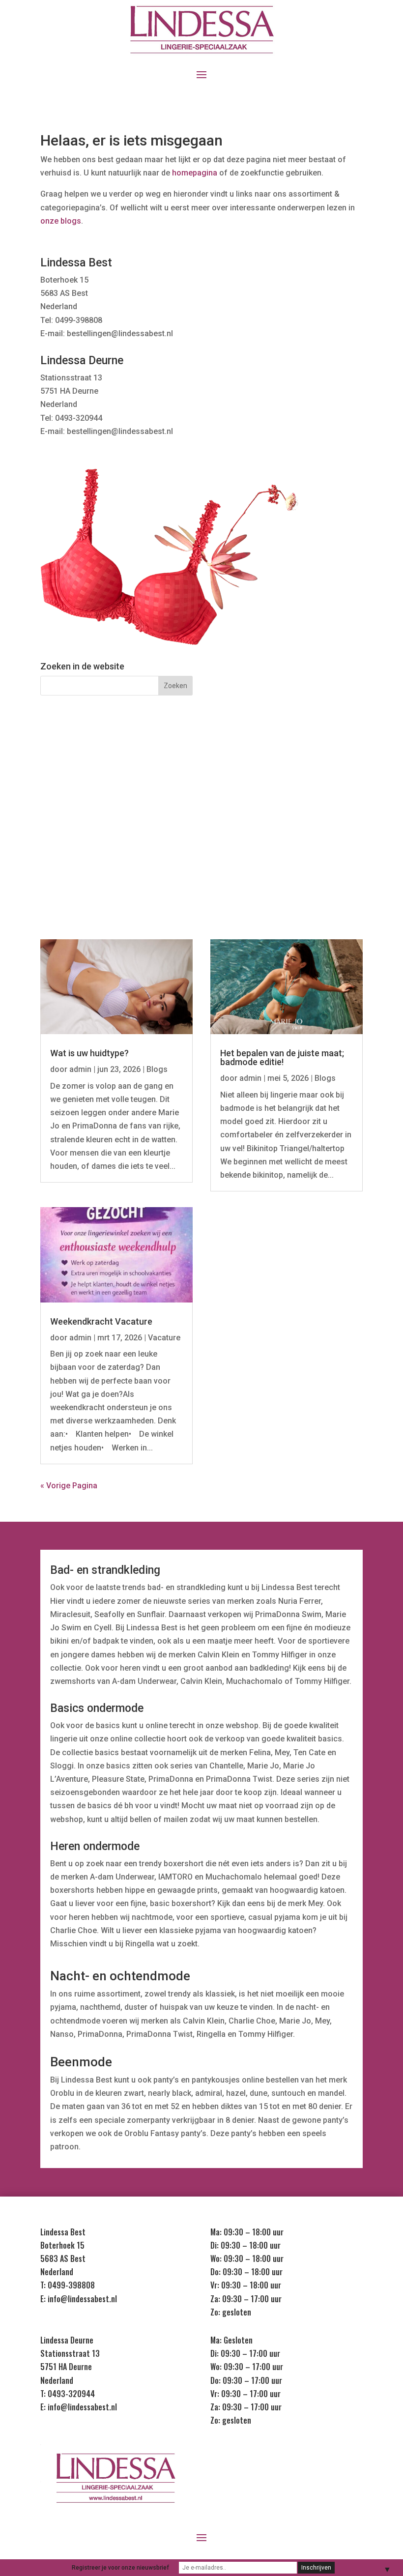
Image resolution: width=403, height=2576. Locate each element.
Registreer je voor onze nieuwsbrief (120, 2568)
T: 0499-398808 (68, 2285)
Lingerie (88, 796)
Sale (315, 834)
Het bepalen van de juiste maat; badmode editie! (282, 1057)
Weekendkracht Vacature (101, 1321)
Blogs (157, 1069)
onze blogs (61, 221)
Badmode (315, 796)
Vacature (164, 1338)
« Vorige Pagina (69, 1486)
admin (80, 1069)
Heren (88, 834)
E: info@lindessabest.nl (79, 2299)
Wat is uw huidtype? (89, 1053)
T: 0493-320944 (68, 2394)
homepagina (195, 173)
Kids (201, 834)
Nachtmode (201, 796)
